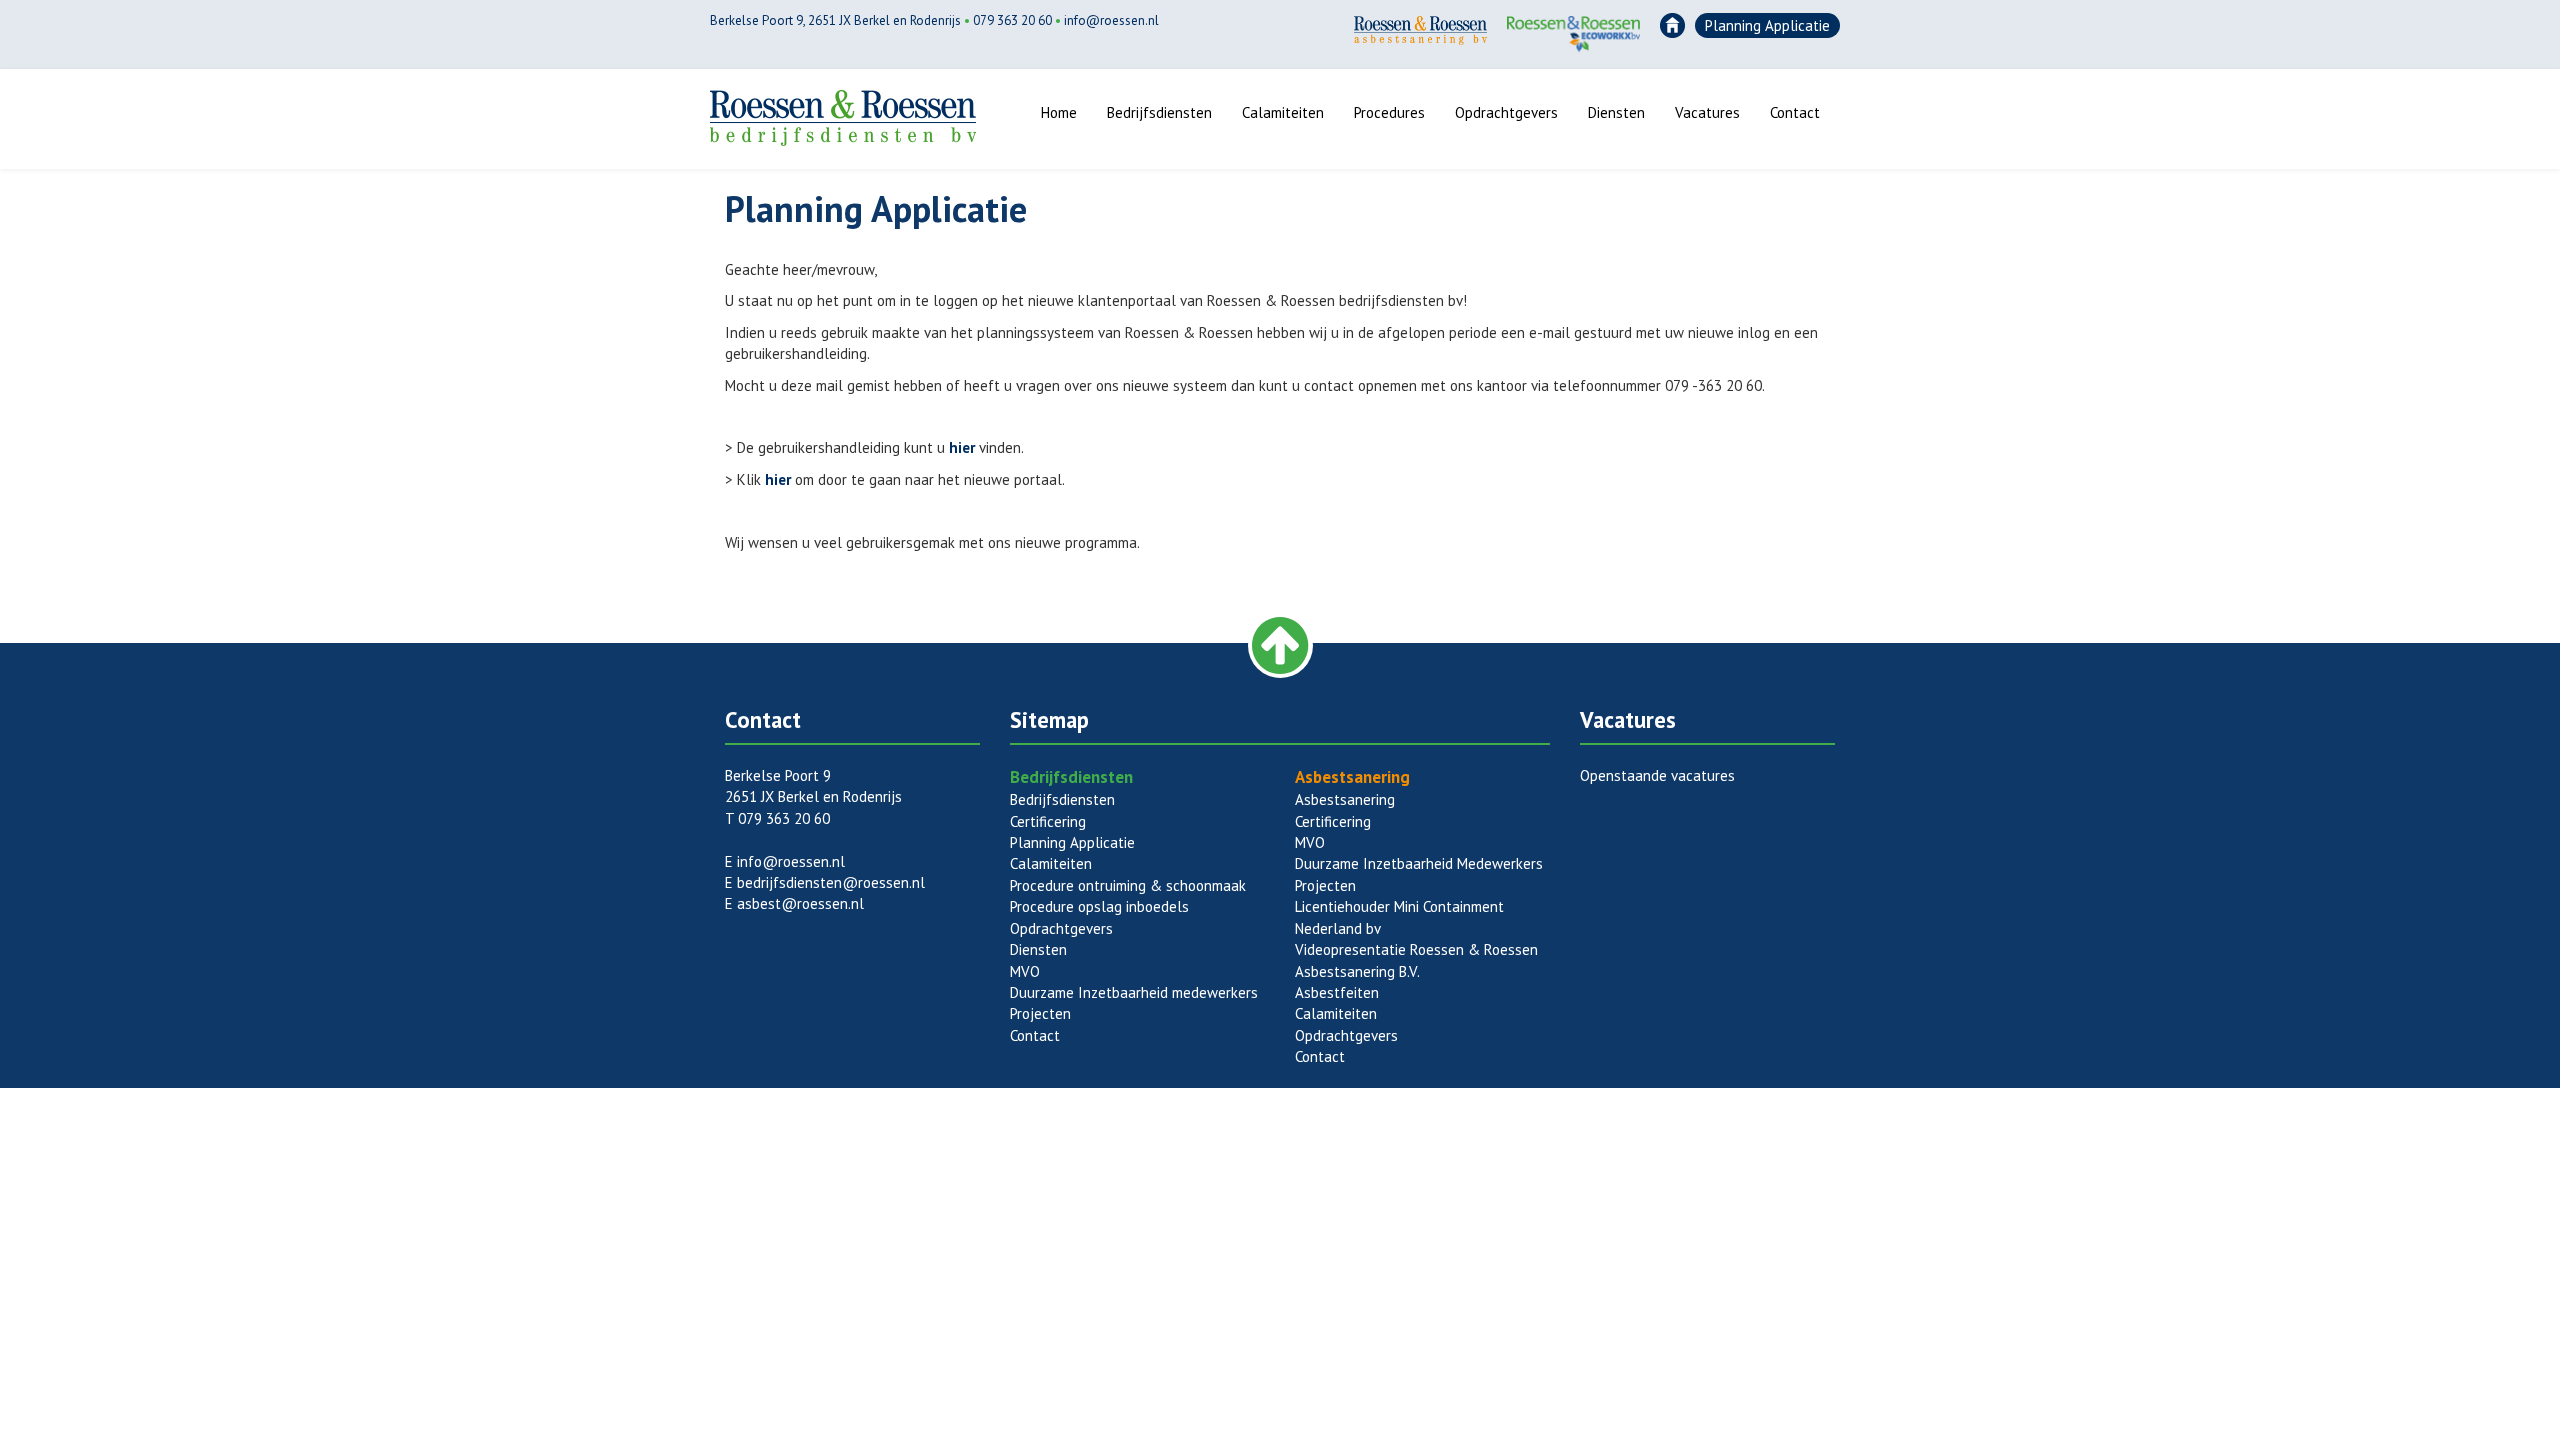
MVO (1025, 971)
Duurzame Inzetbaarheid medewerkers (1134, 992)
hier (962, 447)
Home (1059, 112)
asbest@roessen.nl (800, 903)
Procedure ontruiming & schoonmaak (1128, 885)
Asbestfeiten (1337, 992)
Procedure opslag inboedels (1099, 906)
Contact (1795, 112)
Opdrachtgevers (1506, 112)
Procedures (1389, 112)
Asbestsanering (1345, 799)
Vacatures (1707, 112)
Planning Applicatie (1767, 25)
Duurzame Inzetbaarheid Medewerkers (1419, 863)
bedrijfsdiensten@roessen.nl (831, 882)
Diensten (1616, 112)
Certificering (1048, 821)
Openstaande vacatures (1657, 775)
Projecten (1040, 1013)
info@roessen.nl (1111, 20)
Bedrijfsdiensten (1159, 112)
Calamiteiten (1283, 112)
